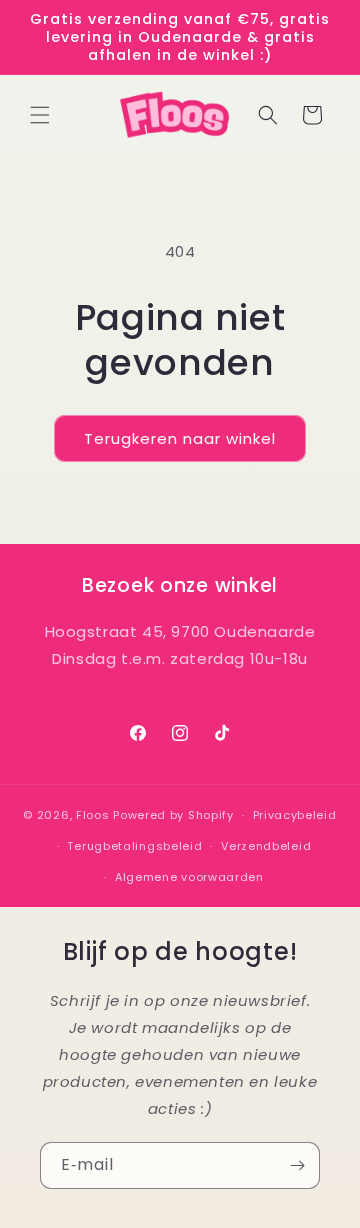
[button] (40, 115)
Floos (93, 815)
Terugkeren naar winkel (180, 438)
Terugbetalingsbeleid (134, 846)
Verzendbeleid (266, 846)
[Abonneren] (297, 1165)
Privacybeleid (295, 815)
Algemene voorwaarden (189, 877)
